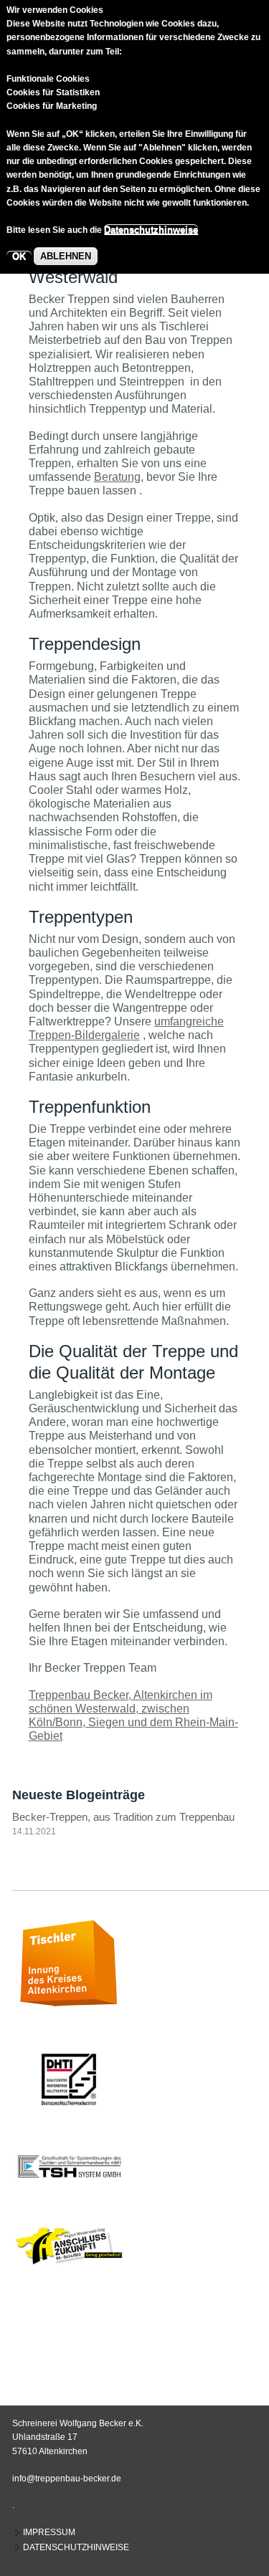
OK (19, 256)
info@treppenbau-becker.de (67, 2479)
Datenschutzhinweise (151, 230)
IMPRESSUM (49, 2532)
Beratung (117, 477)
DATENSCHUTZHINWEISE (76, 2547)
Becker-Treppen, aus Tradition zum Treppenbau (123, 1817)
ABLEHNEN (66, 256)
